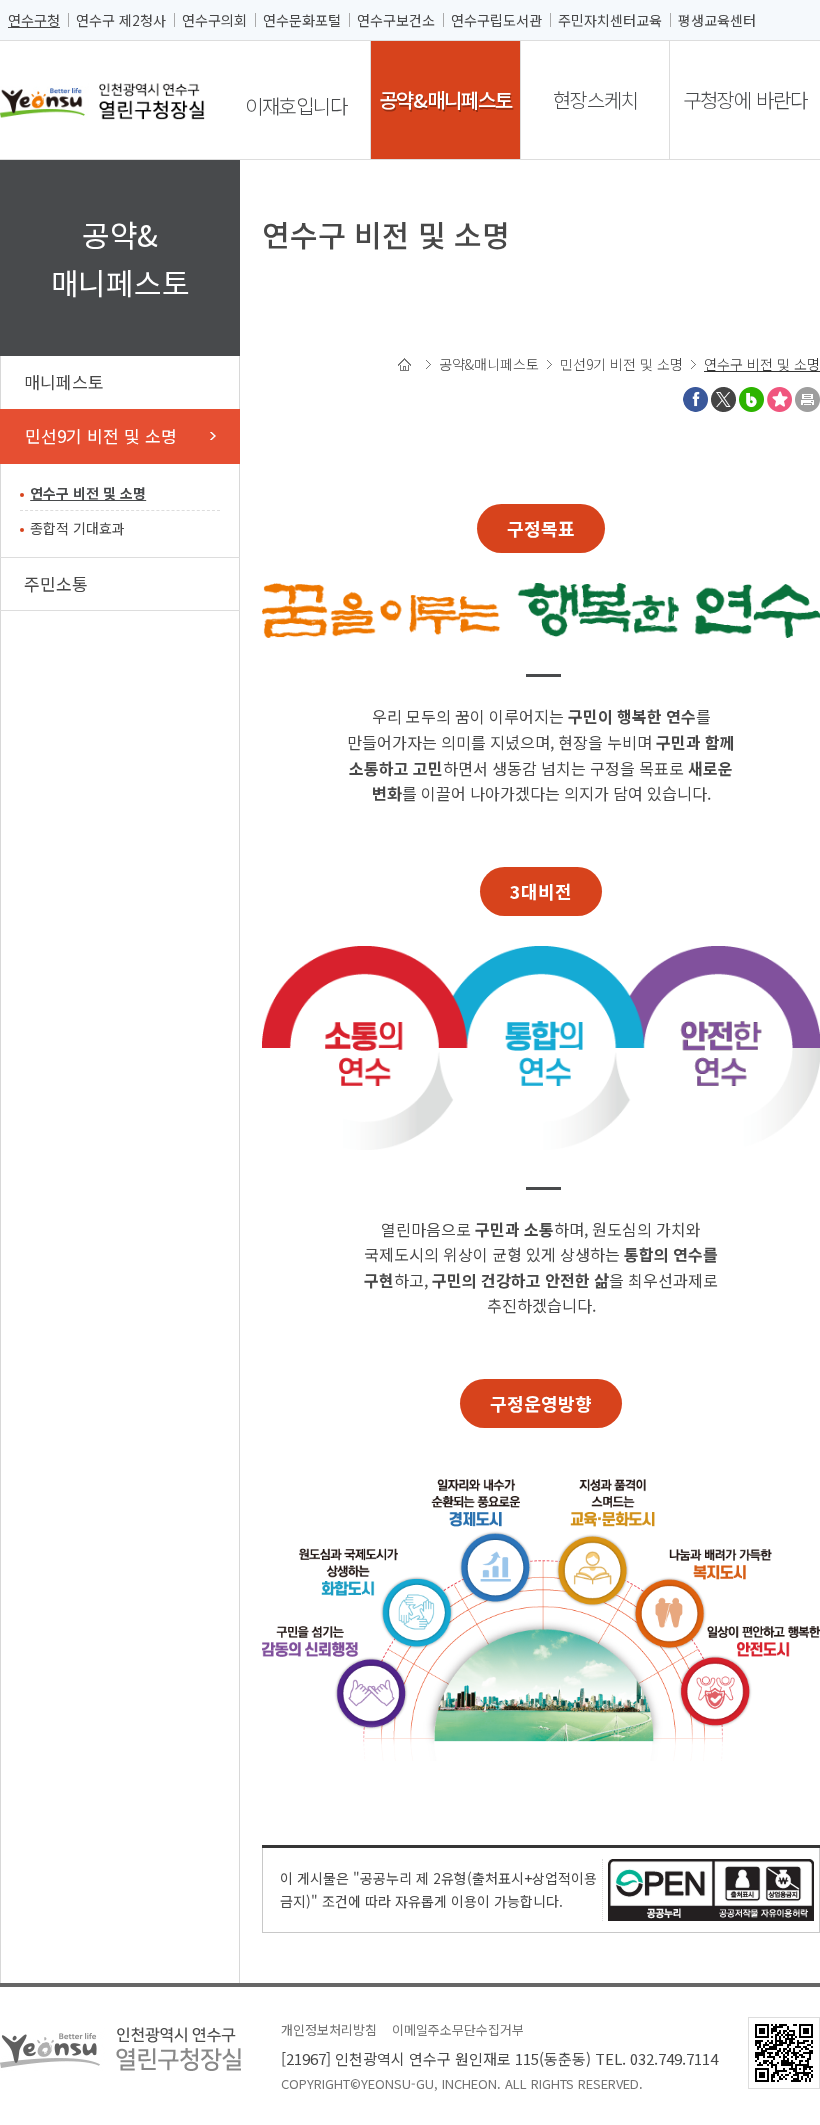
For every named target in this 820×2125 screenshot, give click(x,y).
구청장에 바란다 (745, 99)
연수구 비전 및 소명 (88, 493)
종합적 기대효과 (77, 528)
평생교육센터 (717, 20)
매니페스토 (64, 381)
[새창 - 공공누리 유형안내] (711, 1887)
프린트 (807, 399)
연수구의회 (214, 20)
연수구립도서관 (496, 20)
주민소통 (56, 583)
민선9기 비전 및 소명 (101, 435)
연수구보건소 (396, 20)
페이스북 (695, 399)
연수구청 (34, 20)
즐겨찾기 (779, 399)
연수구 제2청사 (121, 20)
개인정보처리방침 (329, 2029)
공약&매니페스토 (445, 99)
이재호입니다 (296, 105)
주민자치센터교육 (610, 20)
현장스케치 (595, 99)
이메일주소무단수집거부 (458, 2029)
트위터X (723, 399)
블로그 (751, 399)
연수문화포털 (302, 20)
